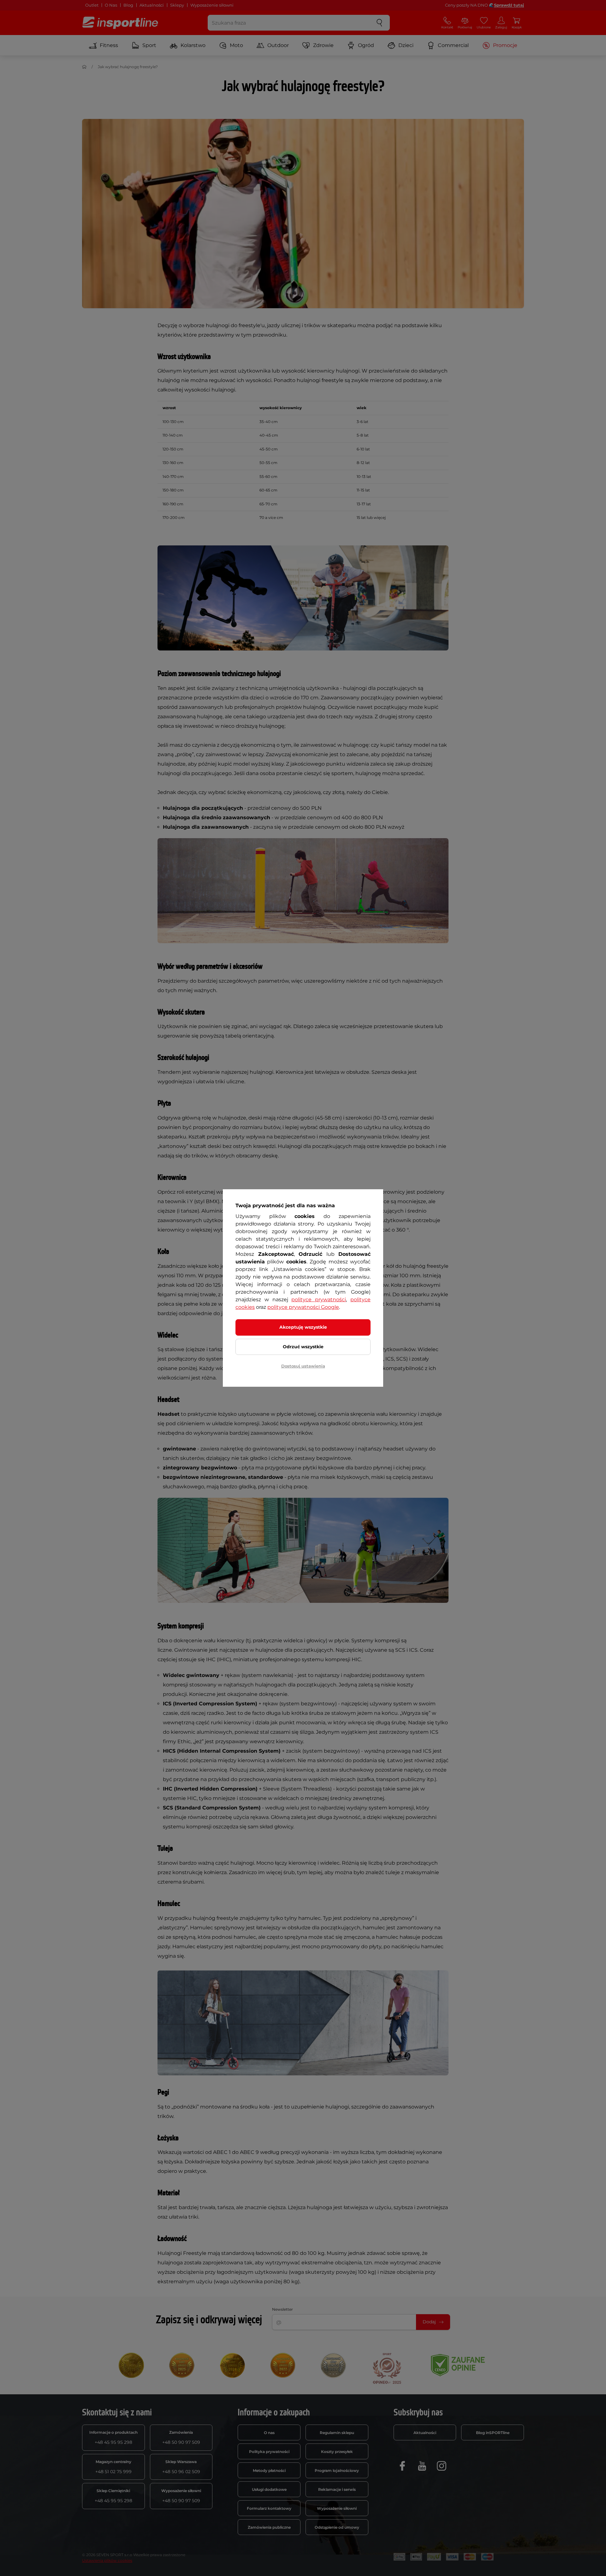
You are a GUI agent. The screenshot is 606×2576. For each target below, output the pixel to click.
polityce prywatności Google (303, 1307)
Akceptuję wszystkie (303, 1327)
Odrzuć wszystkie (303, 1347)
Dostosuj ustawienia (303, 1366)
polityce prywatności (319, 1300)
